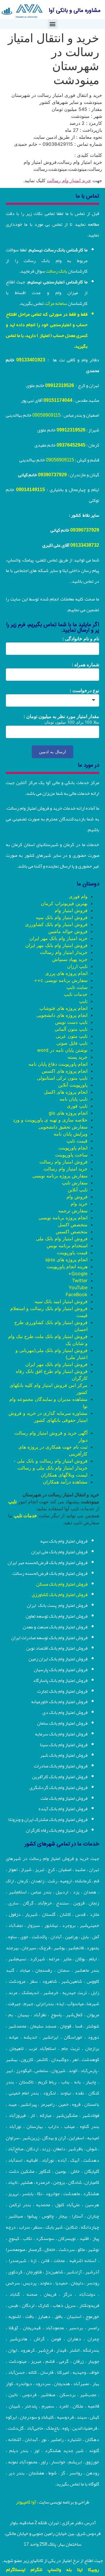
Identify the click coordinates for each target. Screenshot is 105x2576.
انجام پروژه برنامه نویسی (63, 1218)
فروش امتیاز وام (71, 910)
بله (69, 2570)
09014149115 (30, 490)
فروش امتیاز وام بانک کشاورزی (56, 924)
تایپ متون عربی (72, 1036)
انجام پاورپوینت (73, 1148)
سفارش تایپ (75, 1183)
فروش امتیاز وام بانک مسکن (62, 1584)
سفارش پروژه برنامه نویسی (60, 1176)
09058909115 (47, 415)
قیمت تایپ (77, 1141)
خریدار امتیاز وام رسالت (64, 952)
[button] (53, 24)
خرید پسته (78, 1057)
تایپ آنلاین (78, 1190)
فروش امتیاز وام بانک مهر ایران (56, 945)
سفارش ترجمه (73, 1211)
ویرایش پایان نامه (71, 1134)
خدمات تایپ (76, 994)
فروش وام (77, 1197)
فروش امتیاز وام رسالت (63, 1162)
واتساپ (54, 2570)
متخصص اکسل (73, 1225)
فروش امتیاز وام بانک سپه (62, 917)
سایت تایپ (77, 987)
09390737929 (52, 475)
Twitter (80, 1280)
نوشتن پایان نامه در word (62, 1050)
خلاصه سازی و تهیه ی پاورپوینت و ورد (50, 1120)
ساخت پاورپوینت (71, 1155)
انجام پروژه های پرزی (66, 973)
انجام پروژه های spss (66, 1259)
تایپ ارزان (77, 966)
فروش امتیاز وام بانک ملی (62, 1239)
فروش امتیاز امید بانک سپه (61, 1301)
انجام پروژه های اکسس (65, 1071)
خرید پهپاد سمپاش (70, 959)
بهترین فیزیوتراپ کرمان (64, 903)
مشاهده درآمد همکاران (65, 1482)
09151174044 (58, 400)
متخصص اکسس (72, 1232)
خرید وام (79, 1204)
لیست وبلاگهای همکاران (64, 1475)
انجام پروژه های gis (68, 1113)
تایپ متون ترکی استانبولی (62, 1078)
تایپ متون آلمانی (71, 1029)
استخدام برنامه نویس (67, 1246)
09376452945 (71, 445)
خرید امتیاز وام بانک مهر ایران (58, 938)
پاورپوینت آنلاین (73, 1085)
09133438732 (85, 545)
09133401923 (31, 360)
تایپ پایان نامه (73, 1099)
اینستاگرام (16, 2570)
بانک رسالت (56, 271)
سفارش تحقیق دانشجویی (63, 1127)
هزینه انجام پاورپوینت (67, 1266)
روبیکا (93, 2570)
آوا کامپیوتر (26, 2502)
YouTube (78, 1287)
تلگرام (36, 2570)
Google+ (78, 1273)
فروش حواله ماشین (68, 931)
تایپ (83, 1001)
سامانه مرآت (56, 303)
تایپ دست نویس (71, 1022)
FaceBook (77, 1294)
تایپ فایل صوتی (72, 1043)
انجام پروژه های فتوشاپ (63, 1008)
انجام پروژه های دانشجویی (62, 1015)
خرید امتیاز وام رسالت (69, 180)
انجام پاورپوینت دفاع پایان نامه (58, 1064)
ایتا (80, 2570)
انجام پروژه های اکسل (66, 1092)
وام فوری (78, 896)
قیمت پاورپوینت (72, 1253)
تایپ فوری (77, 1106)
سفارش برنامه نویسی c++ (61, 980)
